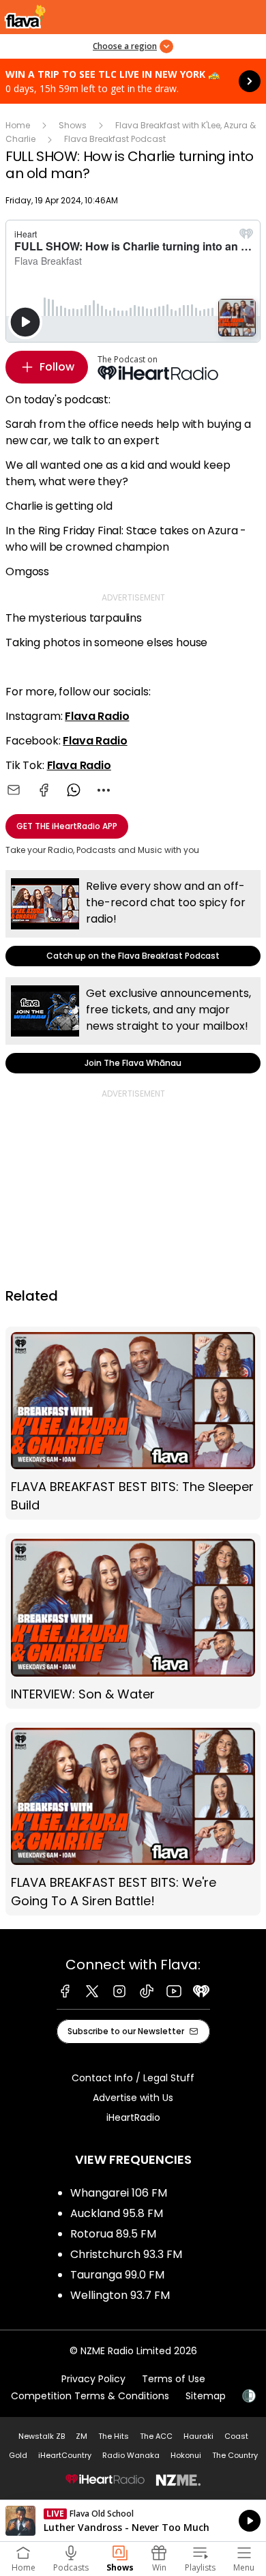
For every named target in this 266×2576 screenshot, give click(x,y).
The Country (235, 2455)
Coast (236, 2436)
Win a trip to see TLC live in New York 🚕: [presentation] (133, 81)
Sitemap (206, 2396)
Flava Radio (97, 716)
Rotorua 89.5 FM (113, 2234)
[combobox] (104, 790)
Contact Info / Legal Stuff (133, 2078)
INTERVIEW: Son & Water (133, 1621)
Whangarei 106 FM (119, 2193)
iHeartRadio (133, 2117)
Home (18, 125)
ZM (82, 2436)
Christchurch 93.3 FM (126, 2254)
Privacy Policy (93, 2379)
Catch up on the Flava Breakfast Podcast (133, 918)
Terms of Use (174, 2379)
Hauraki (198, 2436)
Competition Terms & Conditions (90, 2396)
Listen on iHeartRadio (133, 2521)
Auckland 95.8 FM (117, 2213)
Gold (18, 2455)
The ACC (156, 2436)
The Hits (114, 2436)
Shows (73, 125)
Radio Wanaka (131, 2455)
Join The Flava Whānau (133, 1025)
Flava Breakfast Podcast (115, 139)
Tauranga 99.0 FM (117, 2275)
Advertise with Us (133, 2098)
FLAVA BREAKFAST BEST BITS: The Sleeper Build (133, 1423)
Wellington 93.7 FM (120, 2295)
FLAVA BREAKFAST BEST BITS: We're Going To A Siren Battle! (133, 1819)
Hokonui (186, 2455)
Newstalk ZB (42, 2436)
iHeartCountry (65, 2455)
